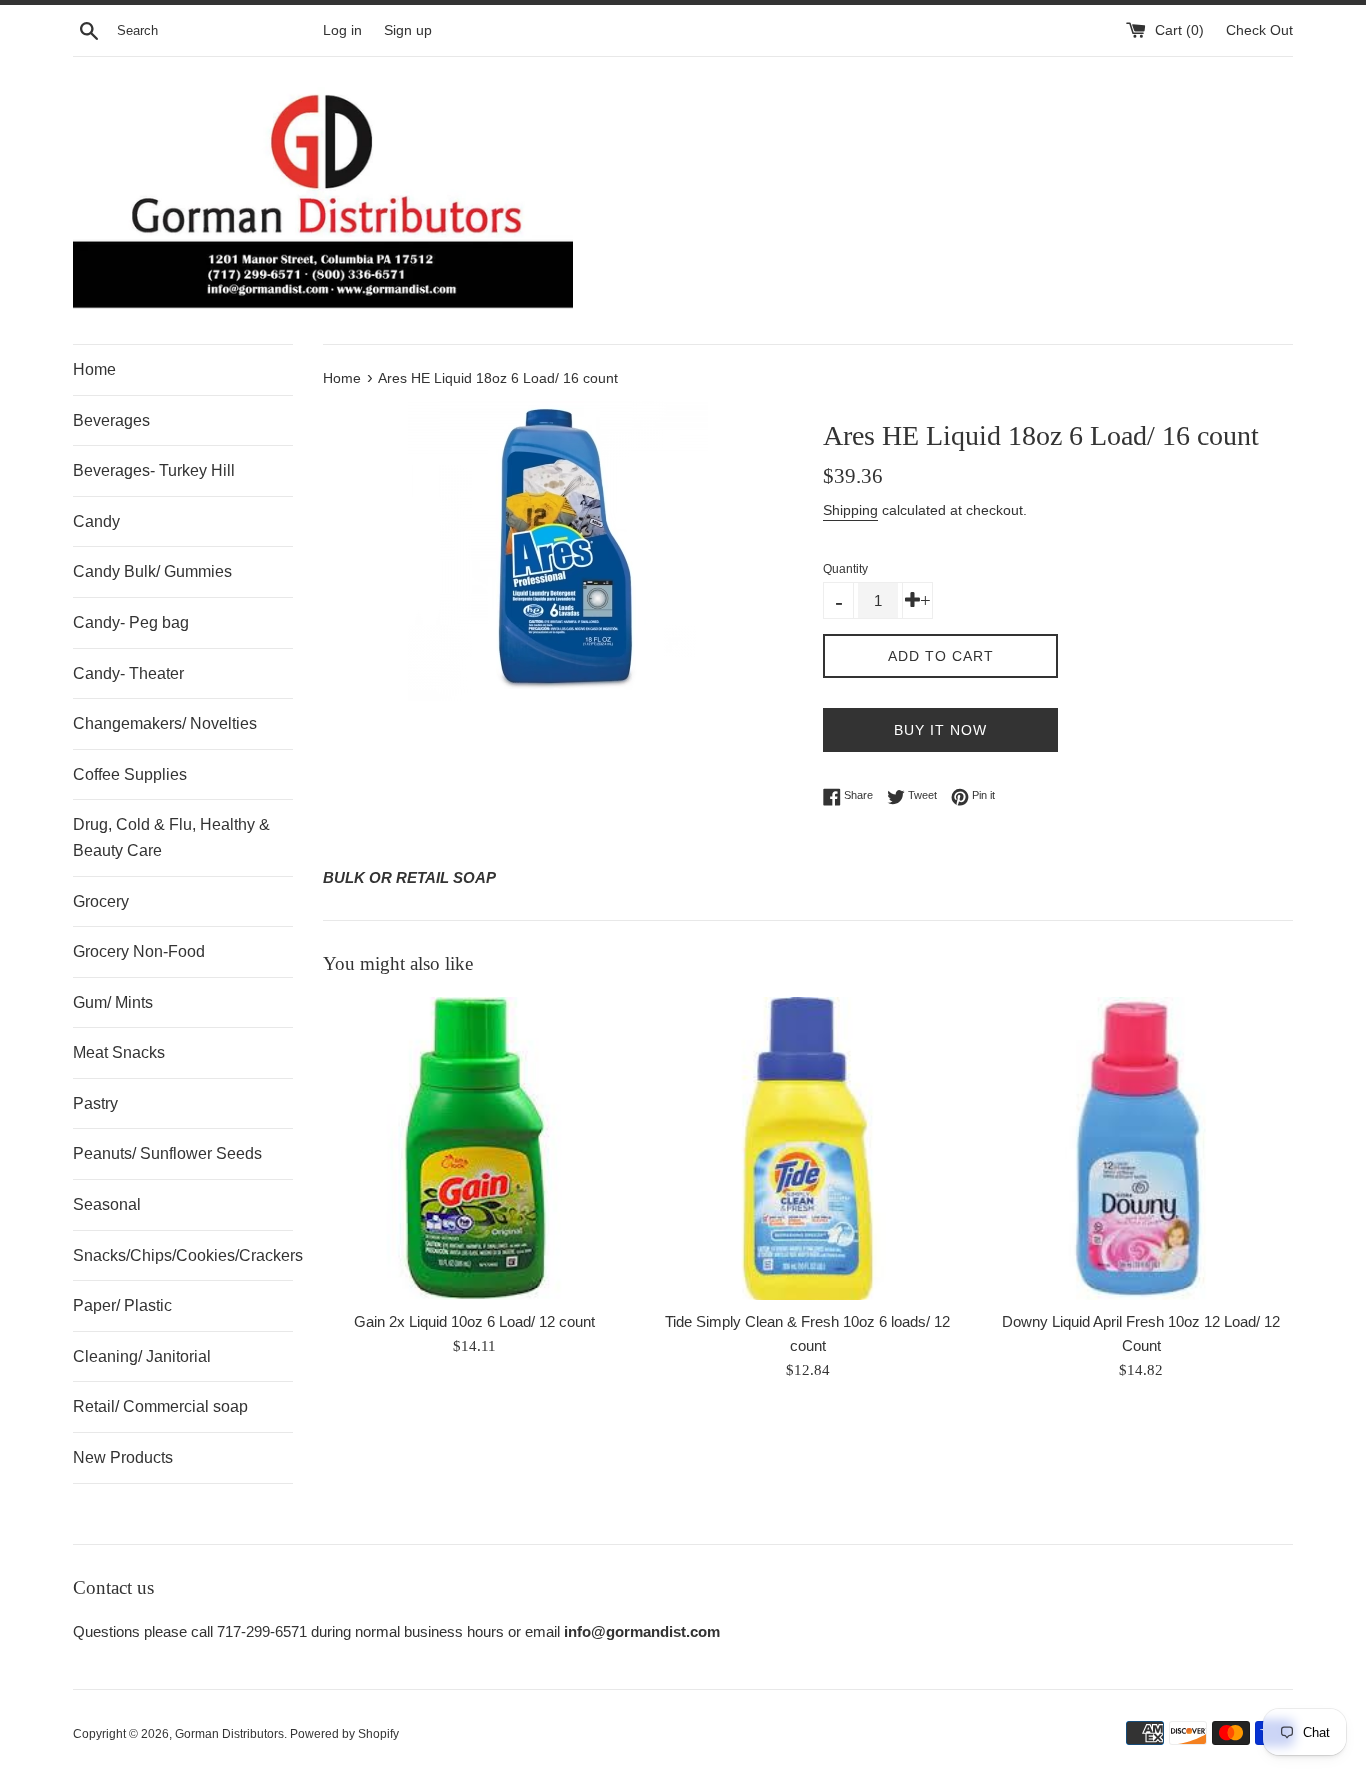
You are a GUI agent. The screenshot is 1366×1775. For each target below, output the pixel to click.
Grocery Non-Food (139, 951)
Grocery (101, 901)
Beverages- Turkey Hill (154, 470)
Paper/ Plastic (122, 1305)
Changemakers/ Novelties (165, 723)
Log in (342, 30)
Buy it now (940, 730)
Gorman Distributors (229, 1734)
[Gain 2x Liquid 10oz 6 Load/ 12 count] (474, 1148)
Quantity (845, 569)
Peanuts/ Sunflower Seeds (167, 1153)
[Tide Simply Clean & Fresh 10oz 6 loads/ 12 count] (807, 1148)
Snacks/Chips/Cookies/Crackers (183, 1255)
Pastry (95, 1103)
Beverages (111, 420)
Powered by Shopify (344, 1734)
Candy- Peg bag (131, 622)
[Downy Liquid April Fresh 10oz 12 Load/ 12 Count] (1141, 1148)
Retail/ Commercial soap (160, 1406)
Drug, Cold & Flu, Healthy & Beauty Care (171, 837)
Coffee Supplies (130, 774)
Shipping (850, 510)
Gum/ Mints (113, 1002)
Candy (96, 521)
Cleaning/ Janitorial (142, 1356)
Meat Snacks (119, 1052)
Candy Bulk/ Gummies (152, 571)
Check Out (1259, 30)
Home (94, 369)
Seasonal (107, 1204)
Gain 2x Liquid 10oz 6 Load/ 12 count (474, 1321)
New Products (123, 1457)
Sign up (408, 30)
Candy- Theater (128, 673)
